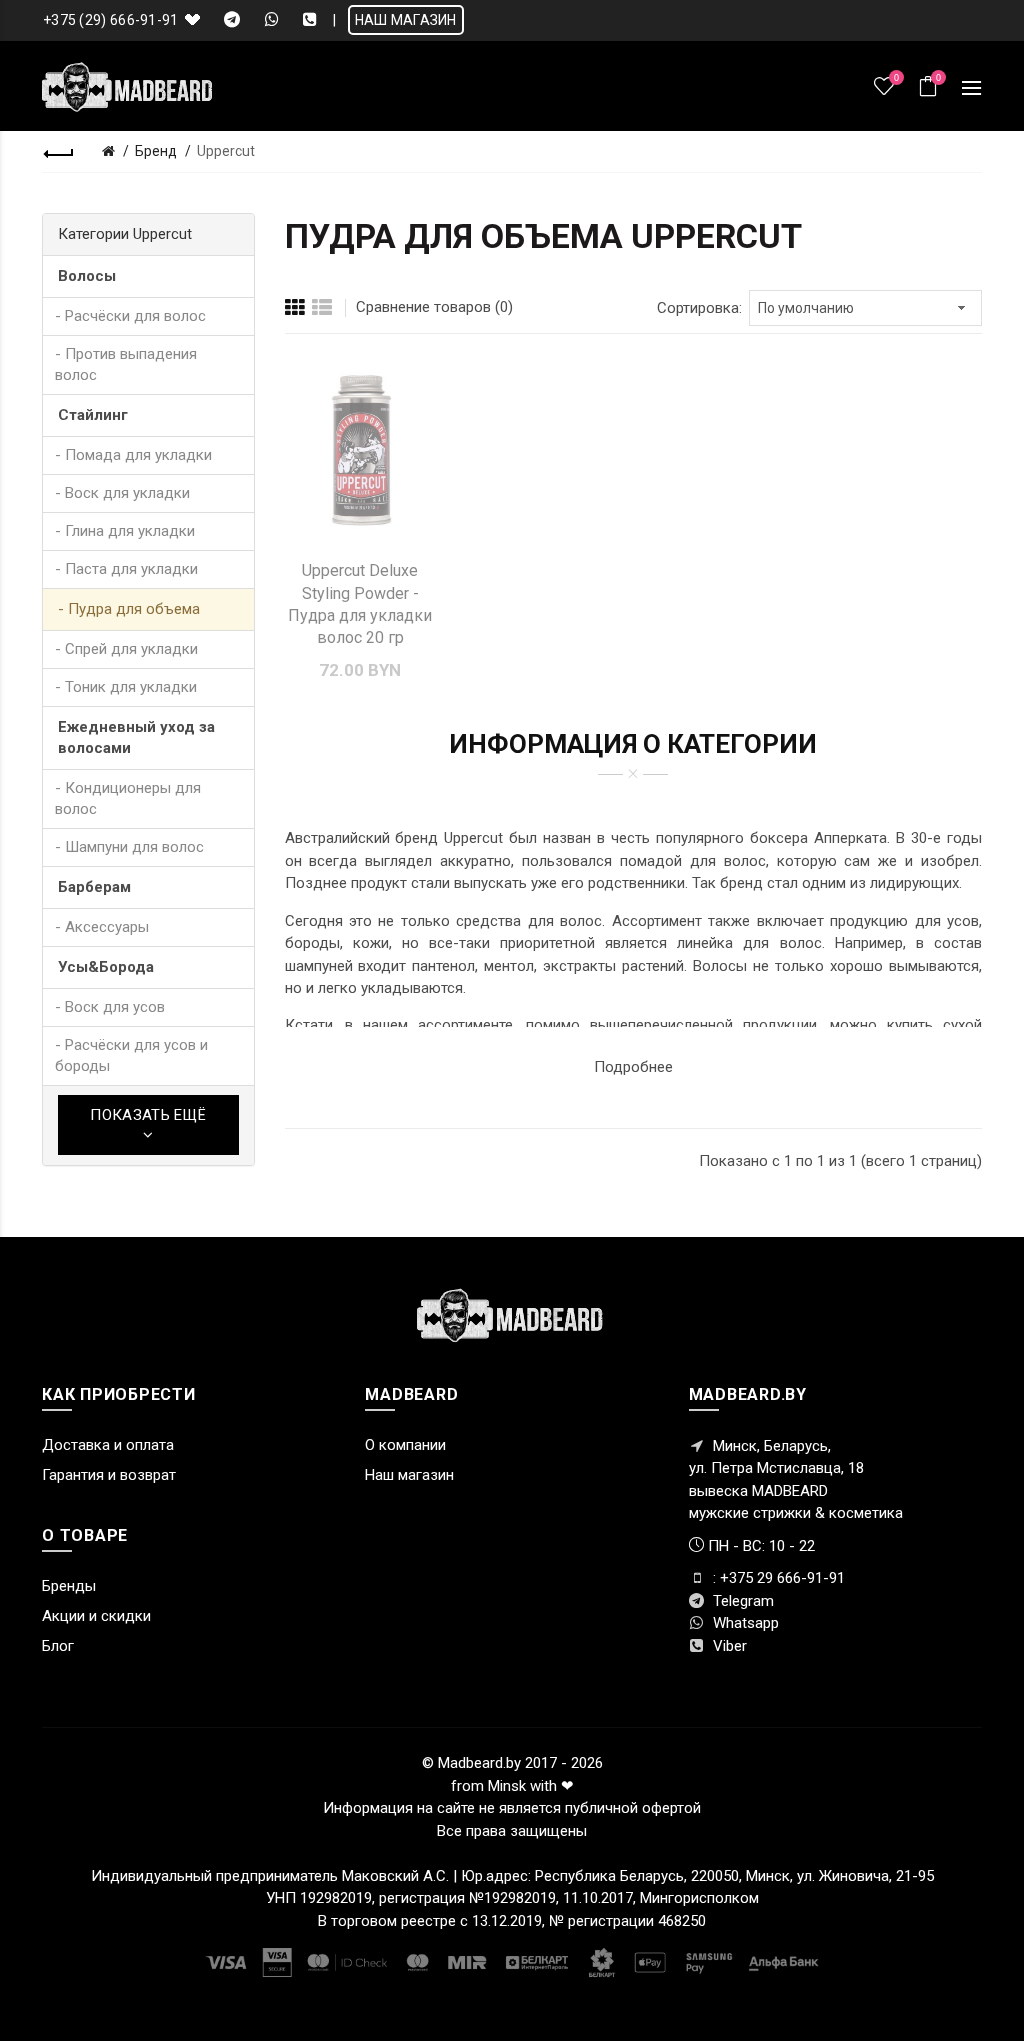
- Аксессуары (102, 927)
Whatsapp (744, 1623)
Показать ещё (148, 1115)
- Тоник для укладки (126, 687)
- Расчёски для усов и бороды (131, 1055)
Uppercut (226, 151)
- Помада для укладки (133, 455)
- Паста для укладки (126, 569)
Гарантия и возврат (109, 1475)
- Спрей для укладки (126, 649)
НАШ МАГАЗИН (406, 20)
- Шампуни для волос (129, 847)
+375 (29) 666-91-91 (111, 20)
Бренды (69, 1586)
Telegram (741, 1601)
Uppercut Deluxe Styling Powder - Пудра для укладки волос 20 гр (360, 604)
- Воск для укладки (122, 493)
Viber (728, 1646)
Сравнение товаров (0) (434, 307)
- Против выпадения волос (126, 364)
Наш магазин (409, 1475)
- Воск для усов (110, 1007)
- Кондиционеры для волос (128, 798)
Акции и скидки (96, 1616)
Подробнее (633, 1067)
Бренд (156, 151)
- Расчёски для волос (130, 316)
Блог (58, 1646)
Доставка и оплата (108, 1445)
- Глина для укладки (125, 531)
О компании (405, 1445)
